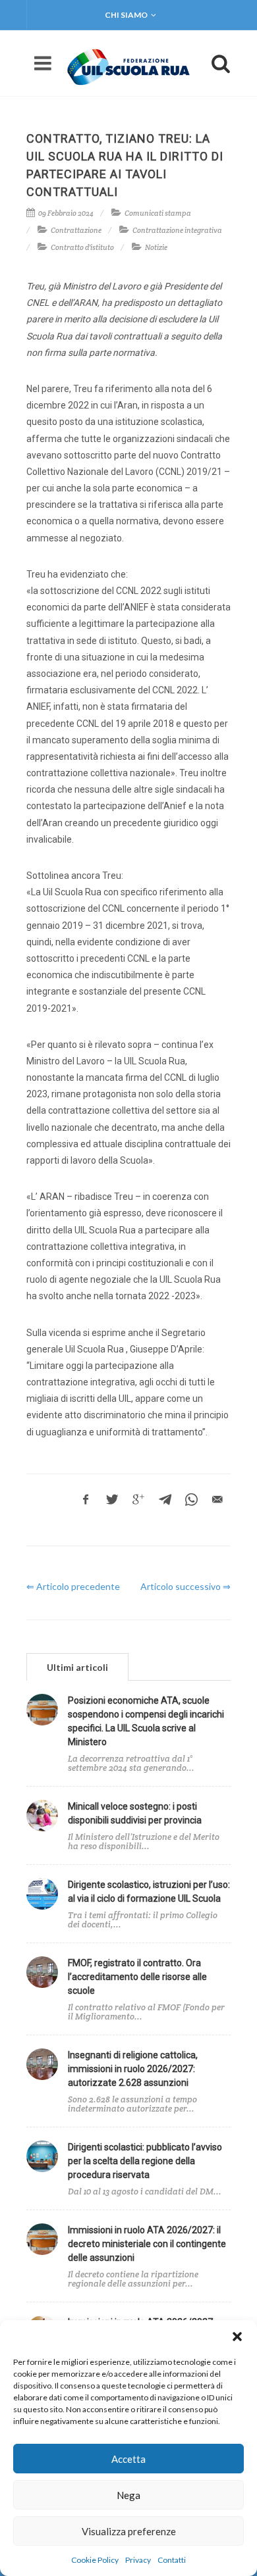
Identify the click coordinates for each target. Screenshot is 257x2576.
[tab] (77, 1667)
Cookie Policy (95, 2560)
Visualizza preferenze (129, 2531)
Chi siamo (126, 15)
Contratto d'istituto (82, 247)
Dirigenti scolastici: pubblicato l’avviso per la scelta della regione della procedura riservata (145, 2161)
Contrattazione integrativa (177, 230)
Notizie (156, 247)
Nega (128, 2495)
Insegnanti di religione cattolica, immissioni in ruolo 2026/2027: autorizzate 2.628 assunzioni (133, 2069)
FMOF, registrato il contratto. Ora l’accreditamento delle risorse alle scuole (137, 1977)
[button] (237, 2337)
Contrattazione (76, 230)
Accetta (128, 2459)
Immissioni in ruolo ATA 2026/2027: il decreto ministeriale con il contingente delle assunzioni (147, 2244)
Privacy (138, 2560)
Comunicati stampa (158, 213)
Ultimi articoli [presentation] (77, 1667)
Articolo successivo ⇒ (186, 1586)
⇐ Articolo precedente (73, 1586)
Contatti (172, 2560)
